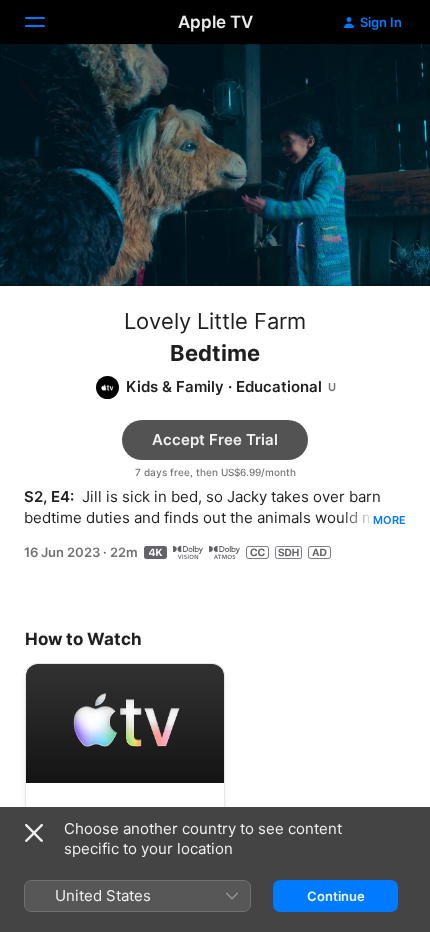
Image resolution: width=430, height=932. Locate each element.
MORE (389, 520)
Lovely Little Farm (215, 321)
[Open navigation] (47, 22)
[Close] (34, 833)
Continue (336, 896)
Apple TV (215, 22)
